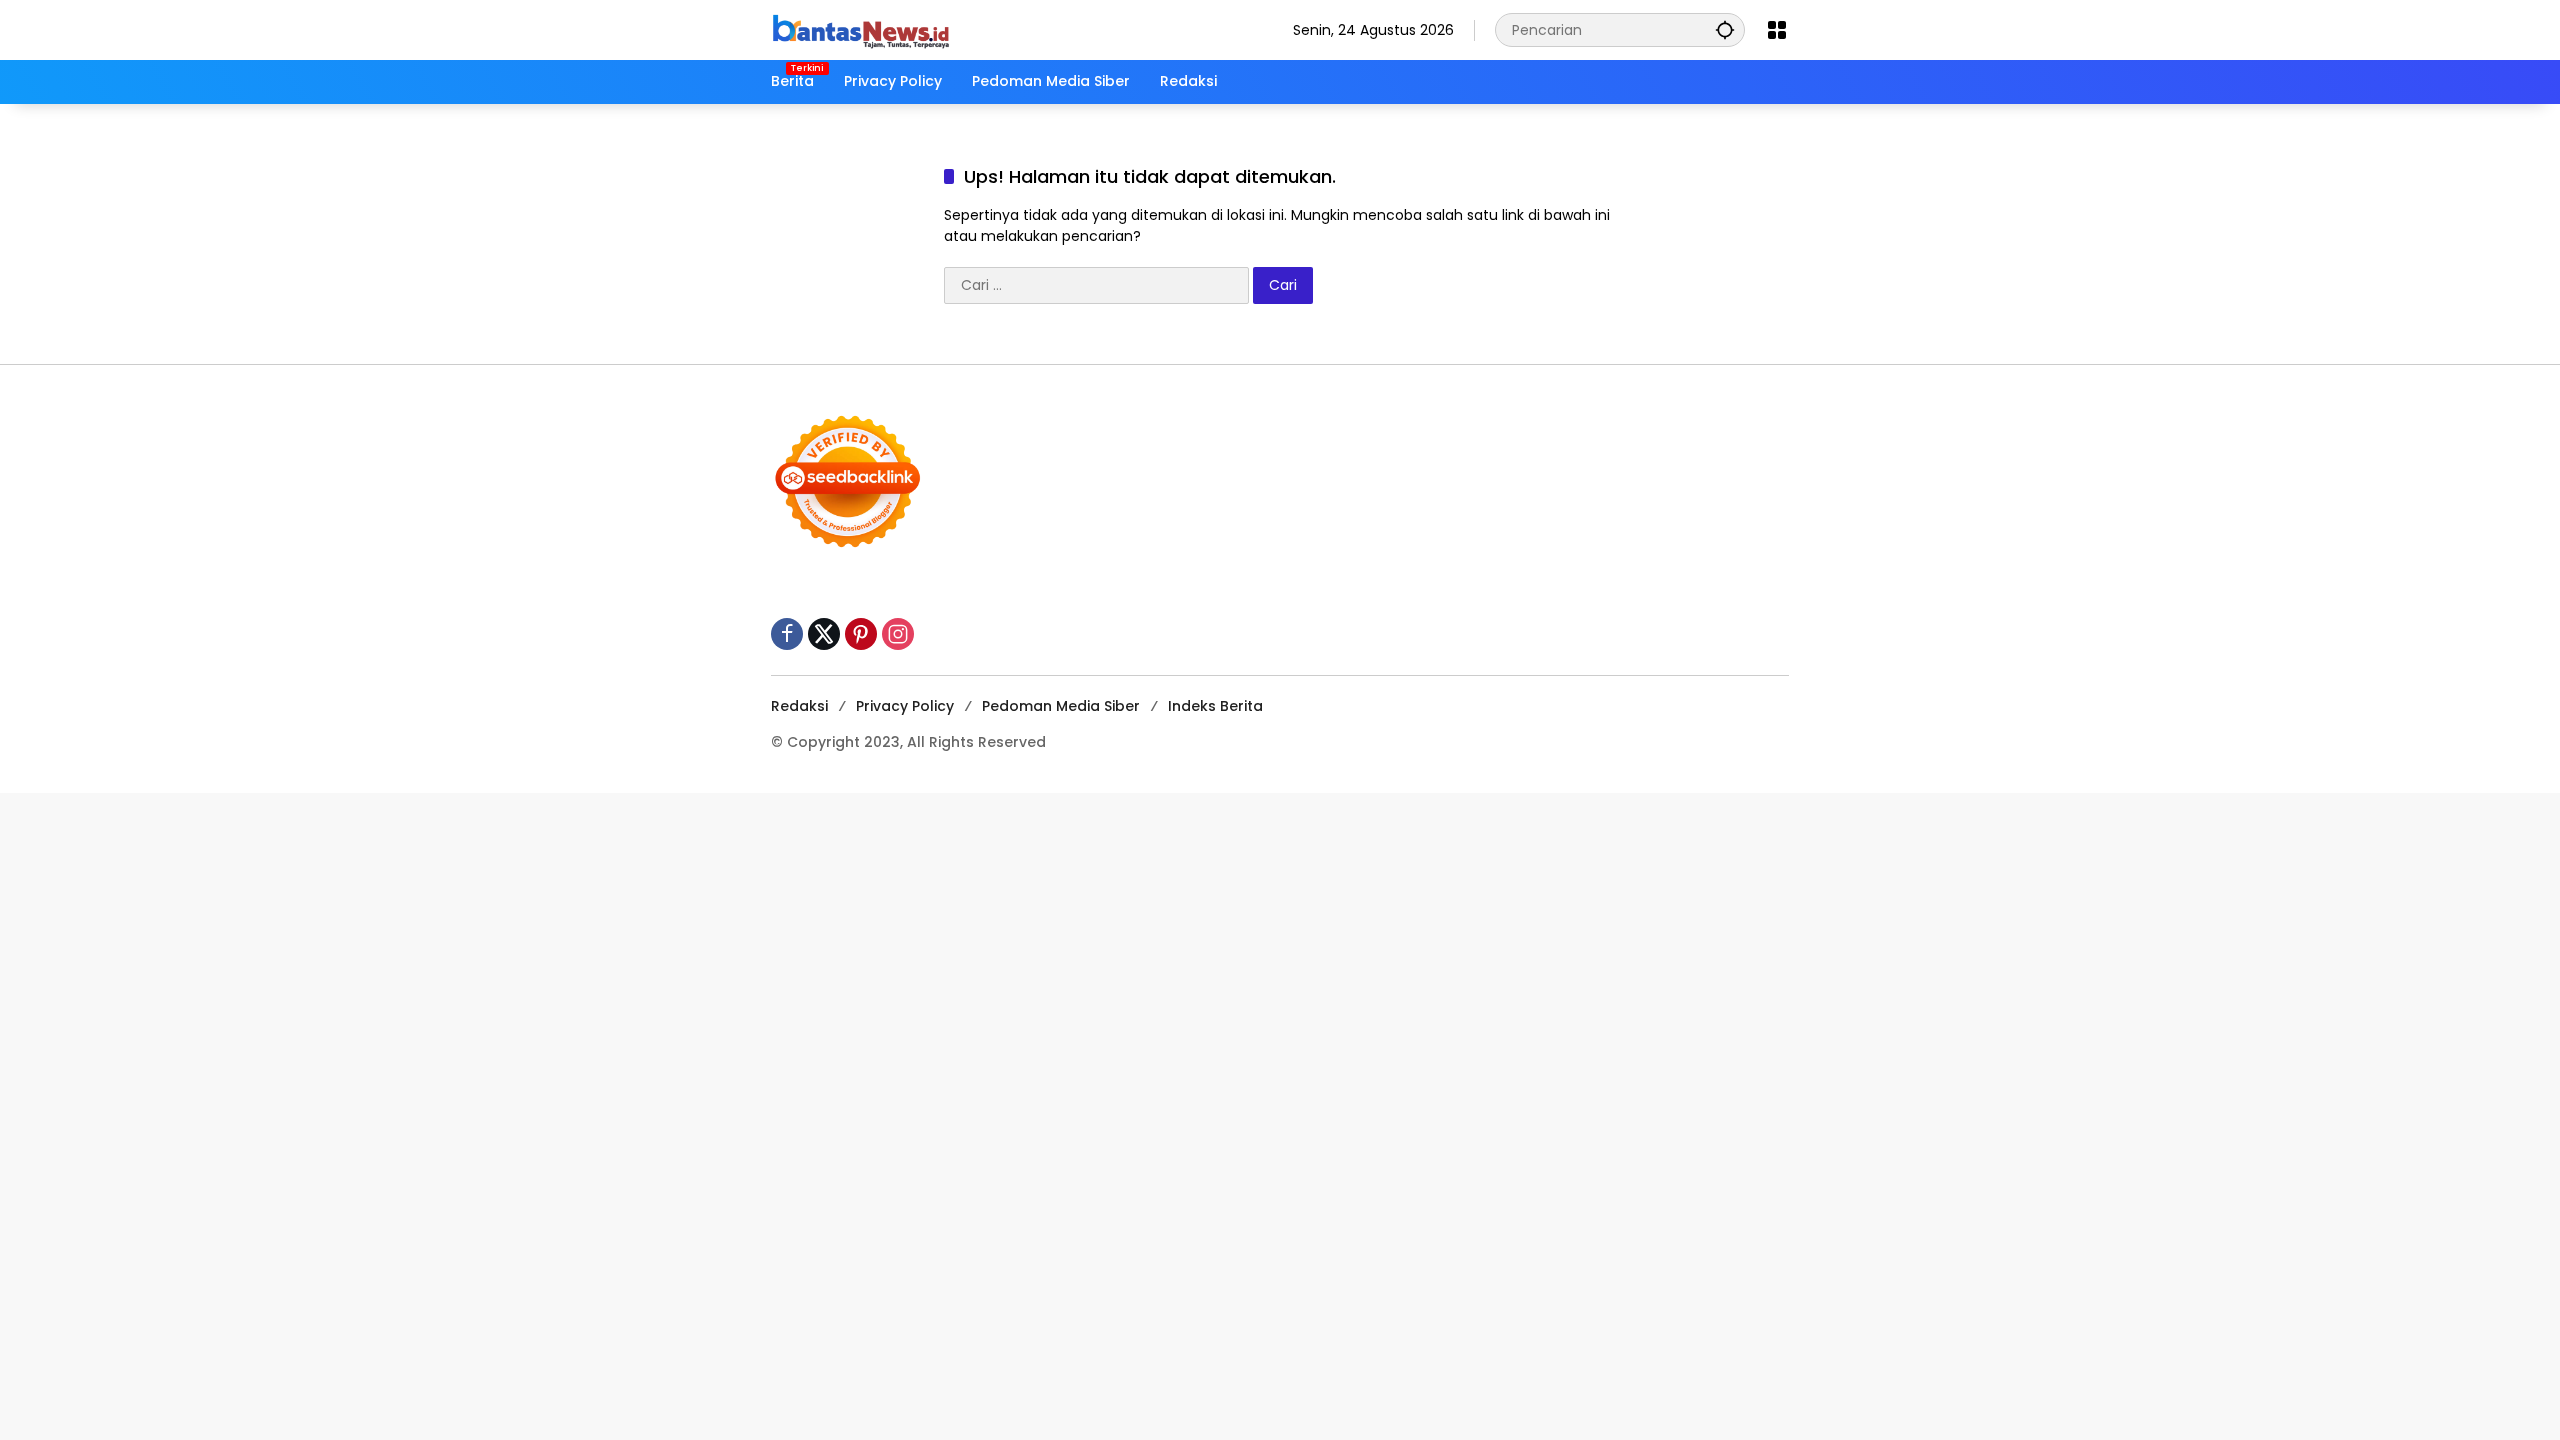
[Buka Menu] (1777, 30)
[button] (1725, 29)
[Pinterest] (861, 634)
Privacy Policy (905, 706)
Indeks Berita (1215, 706)
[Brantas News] (861, 29)
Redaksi (799, 706)
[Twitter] (824, 634)
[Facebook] (787, 634)
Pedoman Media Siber (1061, 706)
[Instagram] (898, 634)
